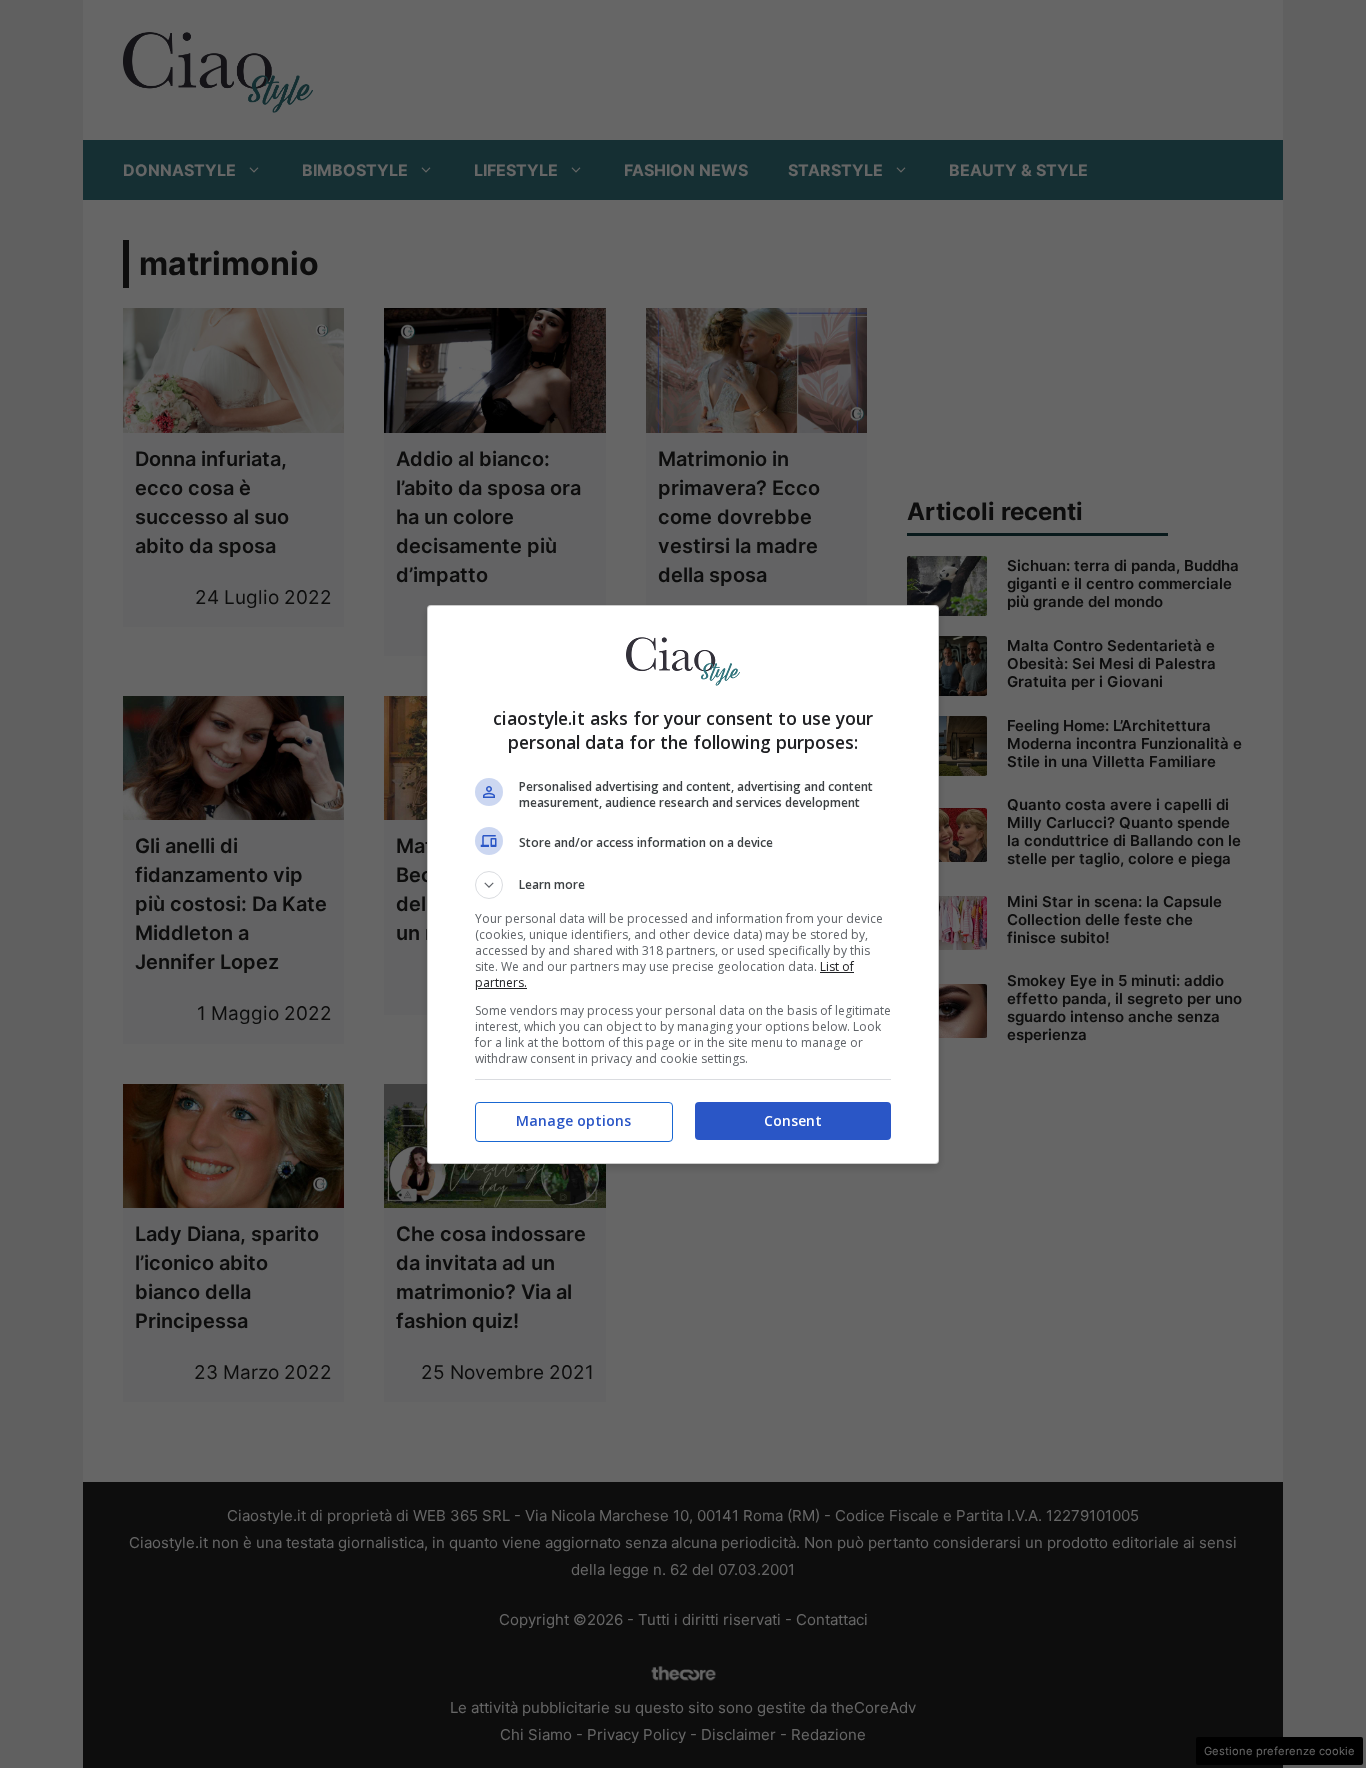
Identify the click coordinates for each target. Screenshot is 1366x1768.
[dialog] (683, 884)
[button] (683, 885)
